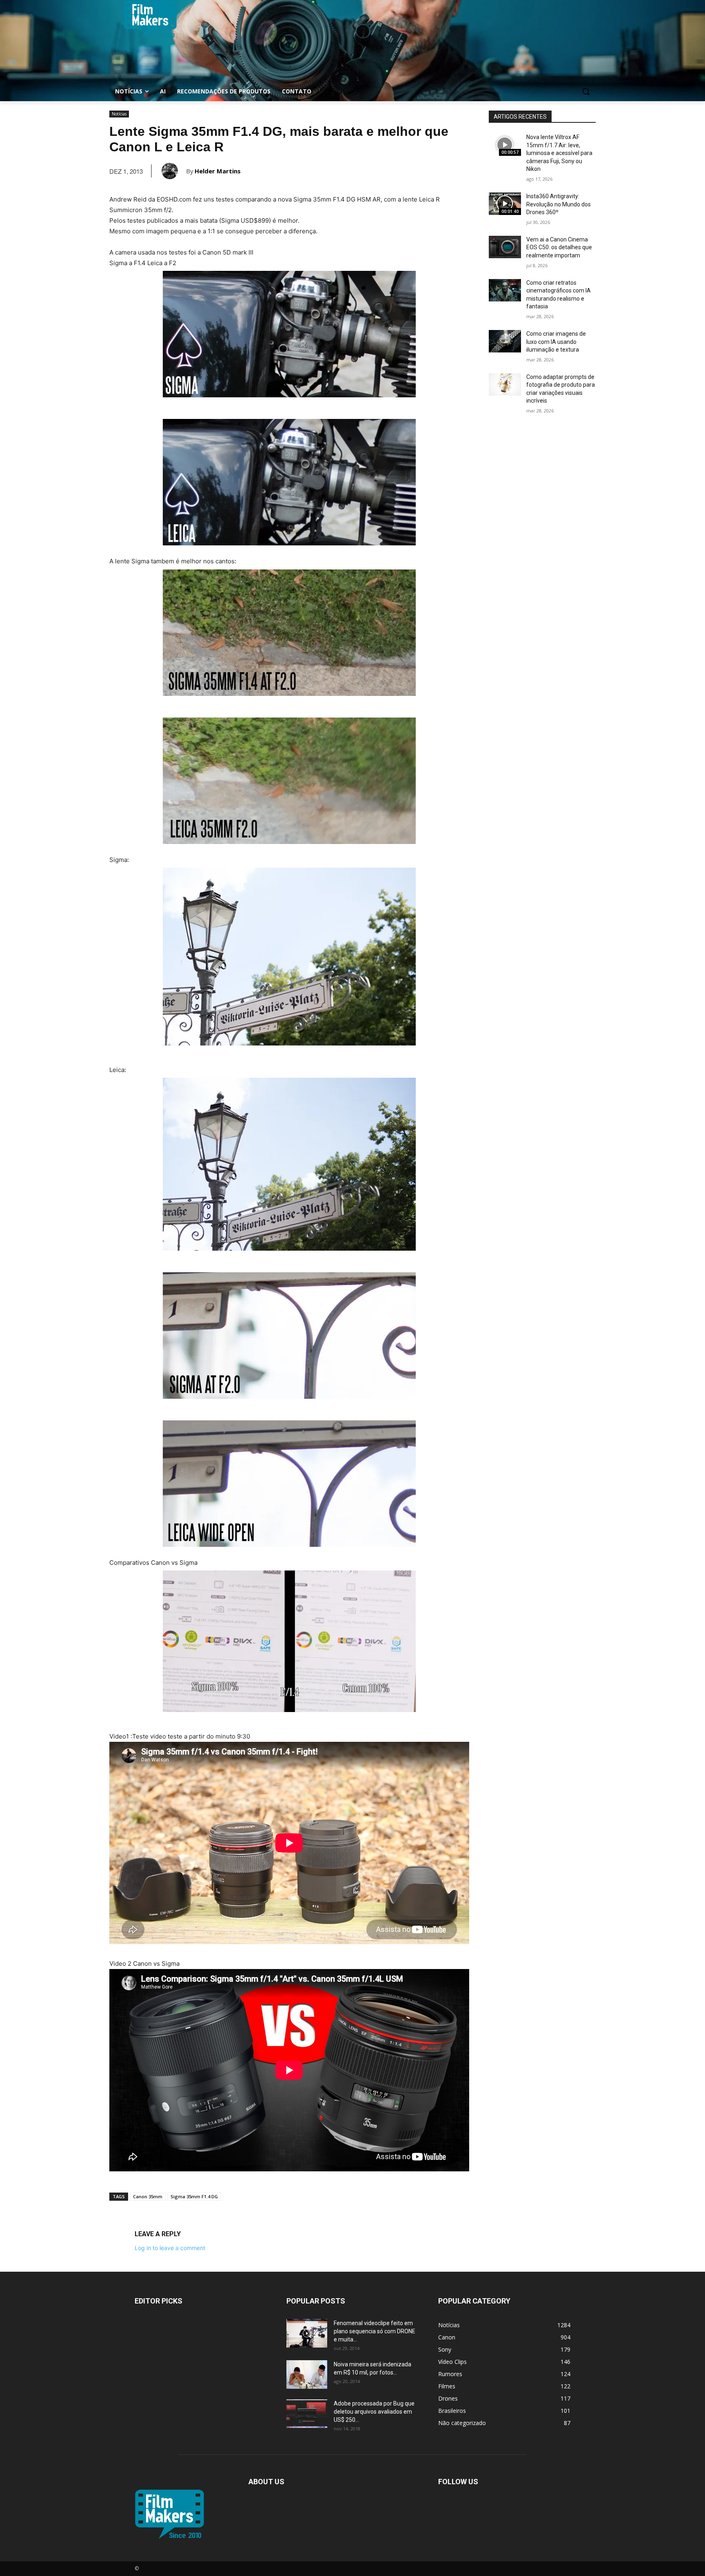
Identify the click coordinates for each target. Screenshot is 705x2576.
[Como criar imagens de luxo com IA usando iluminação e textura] (505, 341)
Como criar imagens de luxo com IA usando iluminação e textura (556, 342)
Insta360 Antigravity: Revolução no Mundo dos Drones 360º (559, 204)
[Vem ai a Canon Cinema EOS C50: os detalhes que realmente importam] (505, 247)
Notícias (119, 114)
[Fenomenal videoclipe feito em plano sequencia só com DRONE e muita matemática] (307, 2333)
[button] (586, 91)
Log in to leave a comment (170, 2248)
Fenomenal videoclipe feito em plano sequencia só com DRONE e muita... (375, 2331)
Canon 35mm (148, 2196)
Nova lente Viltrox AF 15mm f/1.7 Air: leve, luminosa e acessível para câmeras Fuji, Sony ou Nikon (559, 153)
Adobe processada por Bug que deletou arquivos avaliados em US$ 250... (374, 2412)
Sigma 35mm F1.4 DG (194, 2196)
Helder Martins (218, 171)
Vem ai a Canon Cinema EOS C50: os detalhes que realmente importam (559, 247)
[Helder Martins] (174, 171)
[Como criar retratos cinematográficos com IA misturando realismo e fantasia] (505, 290)
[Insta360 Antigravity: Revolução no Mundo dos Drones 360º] (505, 204)
